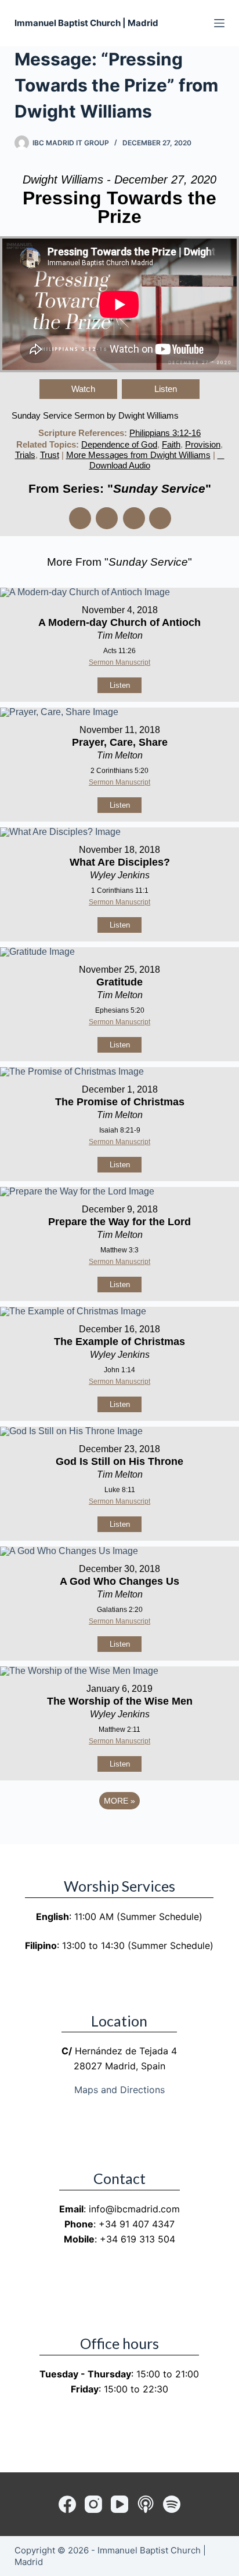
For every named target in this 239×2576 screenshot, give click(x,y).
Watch (83, 389)
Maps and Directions (119, 2090)
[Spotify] (172, 2504)
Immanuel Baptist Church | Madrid (86, 23)
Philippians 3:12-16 (165, 433)
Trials (25, 455)
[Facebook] (67, 2504)
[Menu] (219, 23)
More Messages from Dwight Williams (138, 455)
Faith (171, 444)
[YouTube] (119, 2504)
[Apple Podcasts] (146, 2504)
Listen (166, 389)
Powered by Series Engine (119, 1833)
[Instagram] (93, 2504)
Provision (203, 444)
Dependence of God (119, 444)
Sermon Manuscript (119, 662)
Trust (50, 455)
